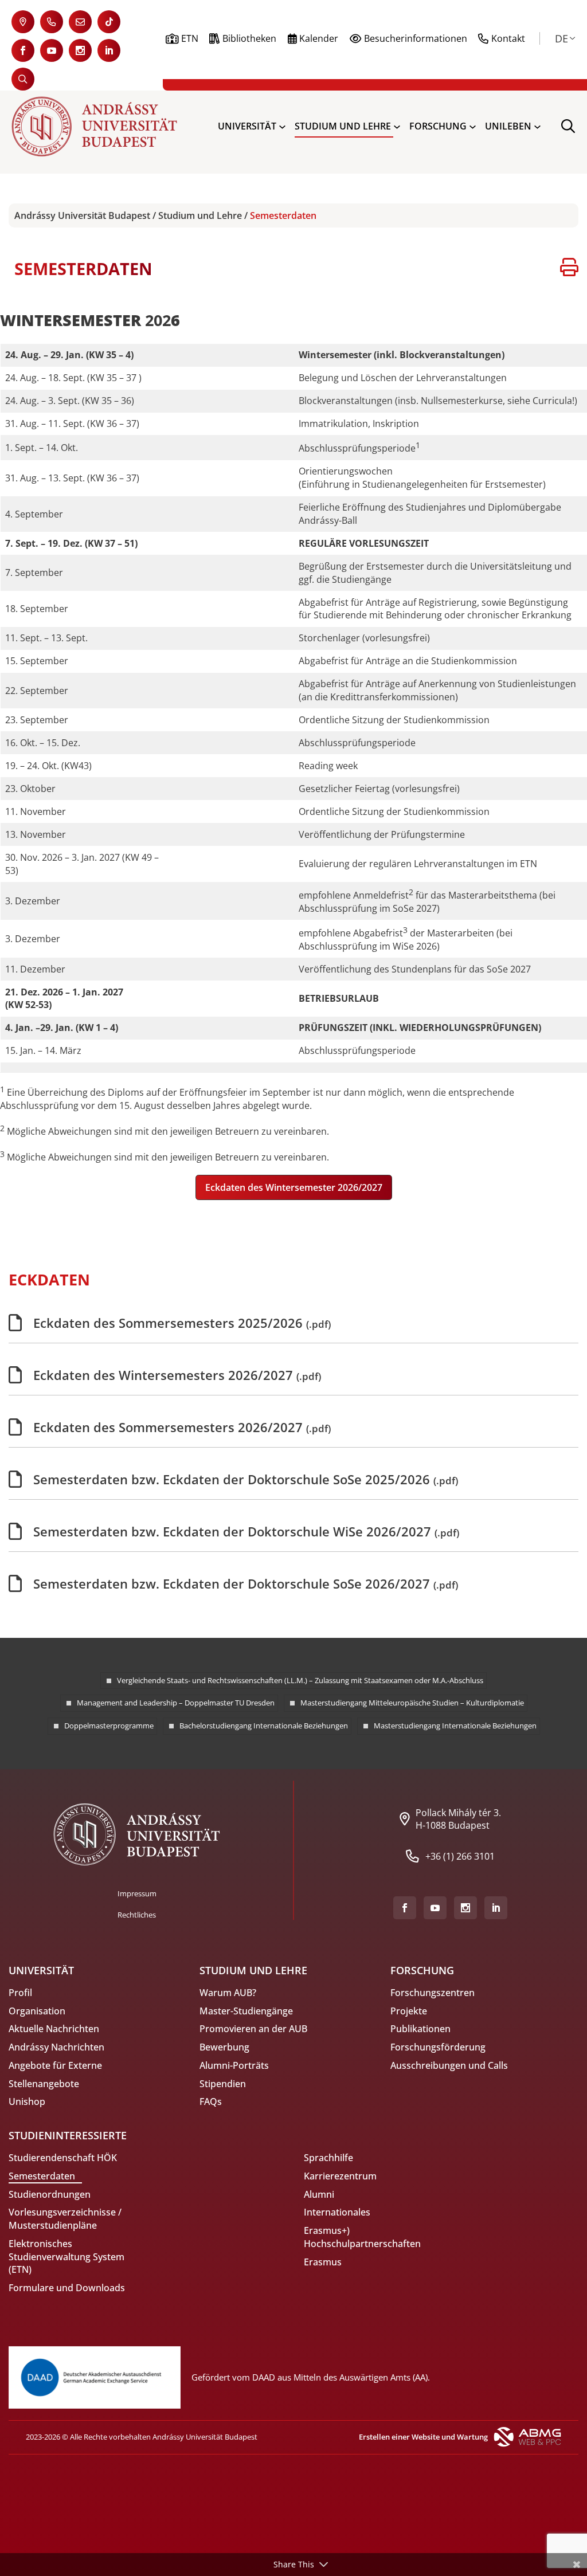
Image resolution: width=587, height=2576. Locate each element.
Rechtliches (137, 1915)
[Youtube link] (52, 50)
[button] (294, 1187)
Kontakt (508, 38)
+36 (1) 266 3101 (460, 1856)
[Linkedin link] (109, 50)
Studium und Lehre (200, 215)
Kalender (319, 38)
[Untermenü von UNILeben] (537, 126)
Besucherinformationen (416, 38)
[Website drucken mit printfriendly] (569, 269)
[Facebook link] (23, 50)
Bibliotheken (249, 38)
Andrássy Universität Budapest (82, 215)
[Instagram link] (80, 50)
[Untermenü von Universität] (282, 126)
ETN (190, 38)
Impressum (137, 1893)
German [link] (561, 38)
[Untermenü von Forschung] (473, 126)
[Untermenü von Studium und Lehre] (397, 126)
